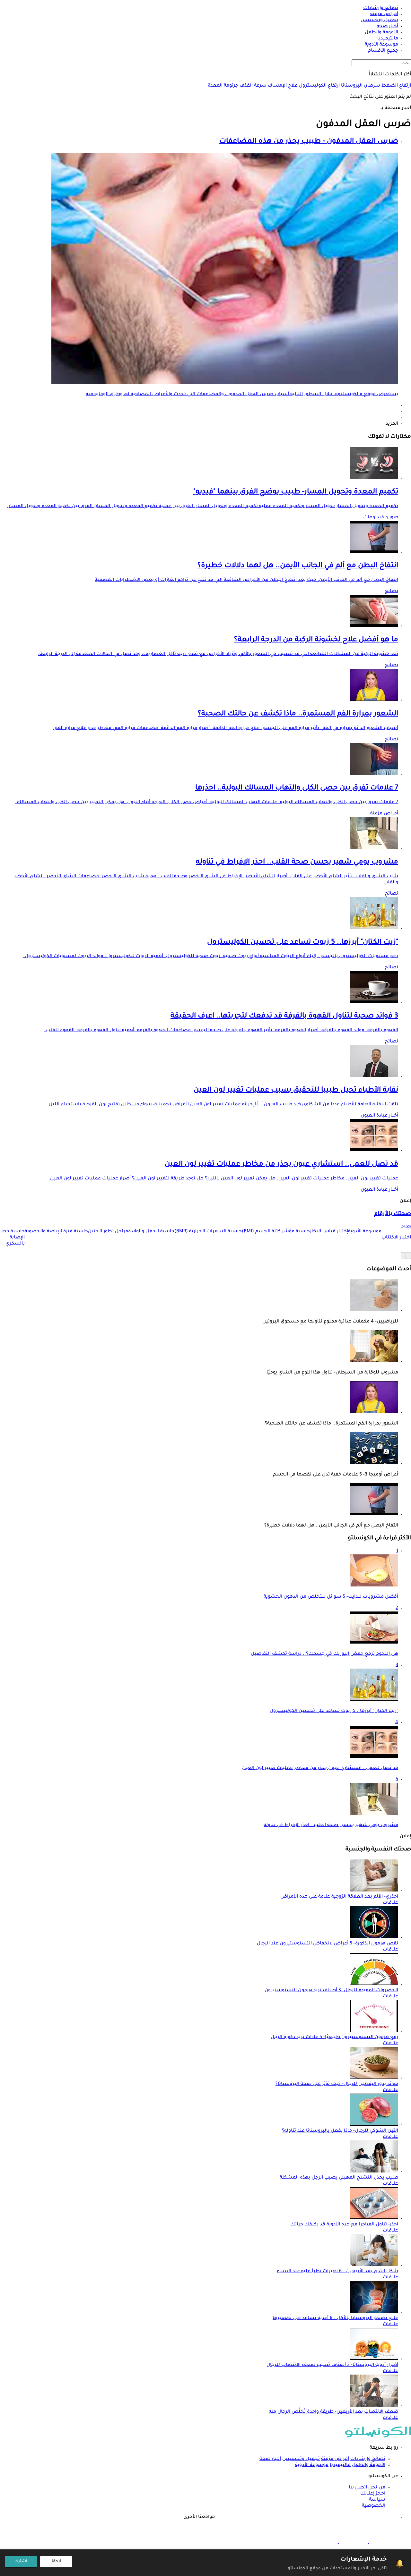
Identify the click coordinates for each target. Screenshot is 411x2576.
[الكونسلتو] (378, 2437)
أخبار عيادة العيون (379, 1116)
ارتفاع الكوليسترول (319, 86)
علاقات (390, 1903)
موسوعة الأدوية (312, 2465)
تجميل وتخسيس (301, 2459)
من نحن (377, 2488)
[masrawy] (383, 2542)
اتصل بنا (358, 2488)
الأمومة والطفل (369, 2465)
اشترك (21, 2562)
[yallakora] (353, 2542)
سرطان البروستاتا (360, 86)
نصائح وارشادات (368, 2459)
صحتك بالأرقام (393, 1214)
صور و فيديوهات (381, 518)
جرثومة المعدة (223, 86)
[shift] (323, 2542)
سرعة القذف (252, 86)
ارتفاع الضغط (396, 86)
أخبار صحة (270, 2459)
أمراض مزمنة (384, 814)
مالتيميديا (340, 2465)
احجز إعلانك (373, 2494)
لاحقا (56, 2562)
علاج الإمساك (282, 86)
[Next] (403, 1256)
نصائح (391, 591)
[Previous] (408, 1256)
